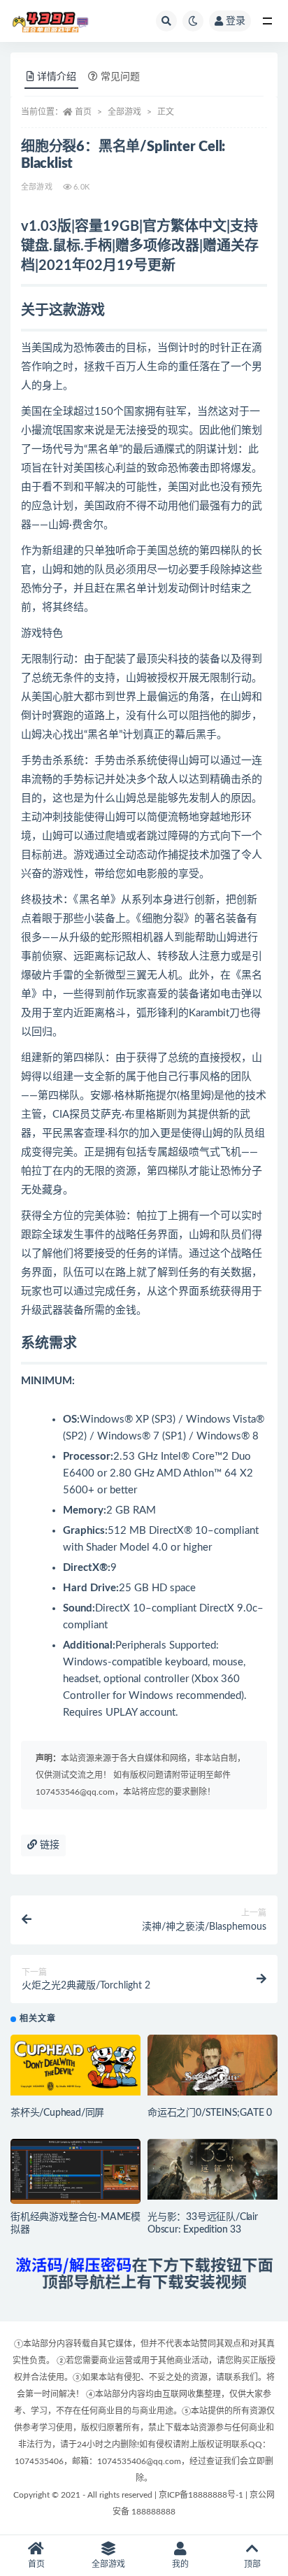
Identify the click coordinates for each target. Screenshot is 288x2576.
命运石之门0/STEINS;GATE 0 (210, 2113)
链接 (48, 1845)
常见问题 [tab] (120, 77)
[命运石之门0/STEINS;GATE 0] (213, 2065)
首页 (83, 112)
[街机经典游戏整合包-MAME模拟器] (75, 2176)
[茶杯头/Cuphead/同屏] (75, 2065)
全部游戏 (124, 112)
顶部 (252, 2564)
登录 (236, 21)
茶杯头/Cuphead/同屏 (57, 2113)
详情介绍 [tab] (57, 77)
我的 (180, 2564)
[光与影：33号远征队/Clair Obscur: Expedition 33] (213, 2169)
